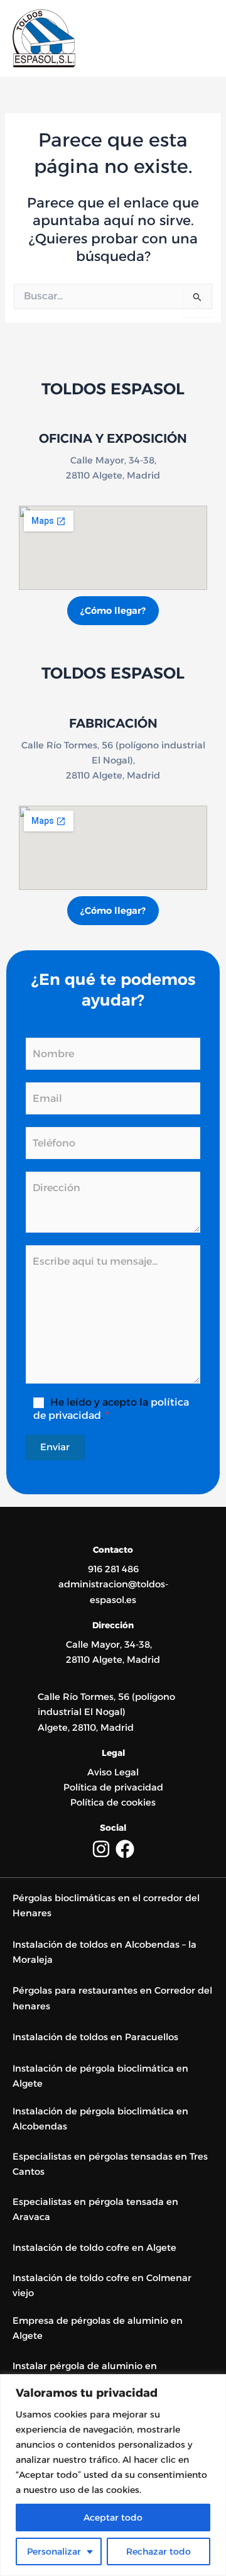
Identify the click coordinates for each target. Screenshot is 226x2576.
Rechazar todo (159, 2551)
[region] (113, 2475)
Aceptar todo (113, 2518)
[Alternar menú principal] (200, 38)
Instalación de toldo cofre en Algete (94, 2248)
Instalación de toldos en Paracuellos (95, 2037)
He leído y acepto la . (111, 1409)
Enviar (55, 1447)
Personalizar (54, 2551)
